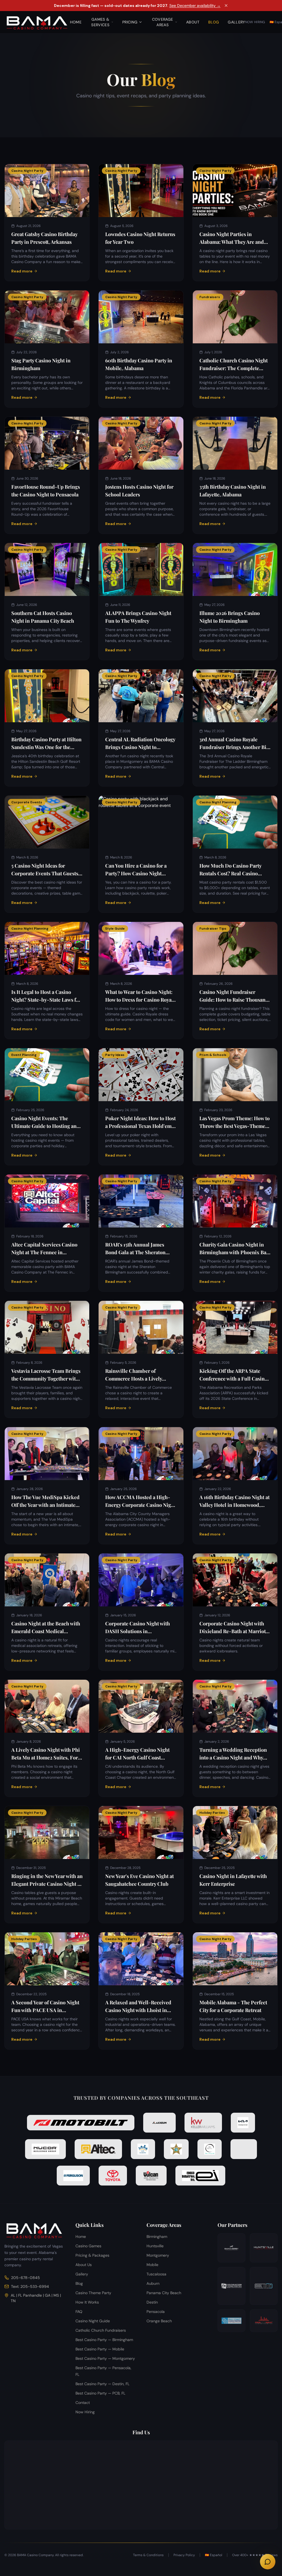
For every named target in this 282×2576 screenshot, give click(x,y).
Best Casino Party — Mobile (100, 2349)
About (193, 22)
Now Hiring (255, 22)
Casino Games (88, 2246)
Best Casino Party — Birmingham (104, 2340)
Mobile (152, 2265)
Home (76, 22)
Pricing (130, 22)
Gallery (236, 22)
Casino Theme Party (93, 2293)
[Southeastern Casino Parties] (231, 2286)
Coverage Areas (163, 22)
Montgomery (158, 2255)
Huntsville (155, 2246)
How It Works (87, 2302)
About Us (84, 2265)
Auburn (153, 2283)
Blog (214, 22)
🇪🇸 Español (214, 2555)
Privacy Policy (184, 2555)
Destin (152, 2302)
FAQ (79, 2312)
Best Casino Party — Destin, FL (102, 2384)
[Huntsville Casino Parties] (264, 2248)
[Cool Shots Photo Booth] (264, 2286)
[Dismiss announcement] (226, 6)
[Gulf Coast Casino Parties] (231, 2321)
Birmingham (157, 2237)
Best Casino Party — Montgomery (105, 2358)
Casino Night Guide (93, 2321)
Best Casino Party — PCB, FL (100, 2393)
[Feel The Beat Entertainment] (264, 2321)
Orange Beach (159, 2321)
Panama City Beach (164, 2293)
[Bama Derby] (231, 2248)
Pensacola (156, 2312)
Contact (83, 2403)
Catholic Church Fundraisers (101, 2330)
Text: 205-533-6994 (30, 2286)
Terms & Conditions (148, 2555)
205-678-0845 (25, 2278)
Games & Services (100, 22)
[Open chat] (268, 2562)
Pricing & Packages (92, 2255)
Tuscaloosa (156, 2274)
